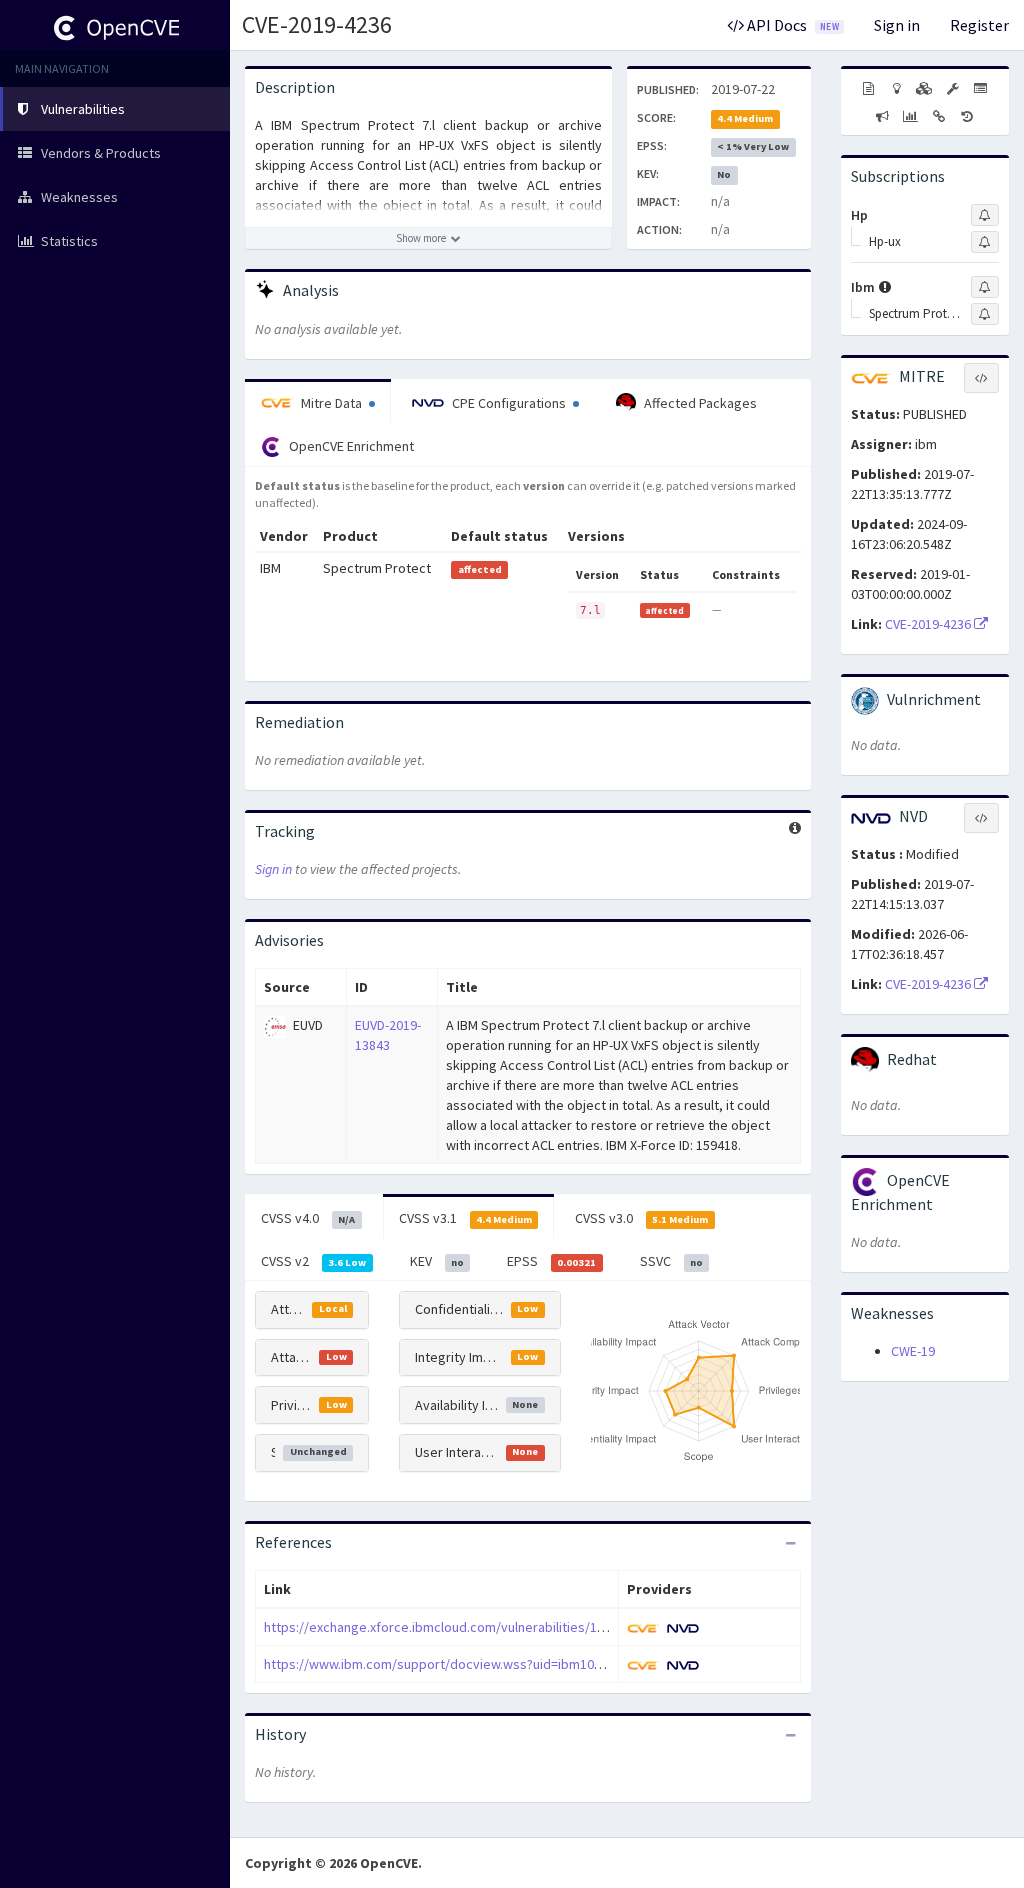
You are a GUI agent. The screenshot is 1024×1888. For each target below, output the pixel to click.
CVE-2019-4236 (317, 24)
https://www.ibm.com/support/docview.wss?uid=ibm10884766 (450, 1664)
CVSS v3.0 (641, 1218)
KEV (437, 1261)
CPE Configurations (509, 403)
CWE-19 (913, 1351)
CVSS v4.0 (308, 1218)
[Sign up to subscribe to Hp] (985, 215)
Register (979, 25)
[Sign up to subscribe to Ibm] (985, 287)
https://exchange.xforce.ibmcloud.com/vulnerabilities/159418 (448, 1627)
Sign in (897, 25)
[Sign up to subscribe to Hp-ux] (985, 242)
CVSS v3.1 (465, 1218)
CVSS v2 (313, 1261)
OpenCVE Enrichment (350, 446)
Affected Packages (699, 403)
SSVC (671, 1261)
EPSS (551, 1261)
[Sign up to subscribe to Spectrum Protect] (985, 314)
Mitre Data (331, 403)
